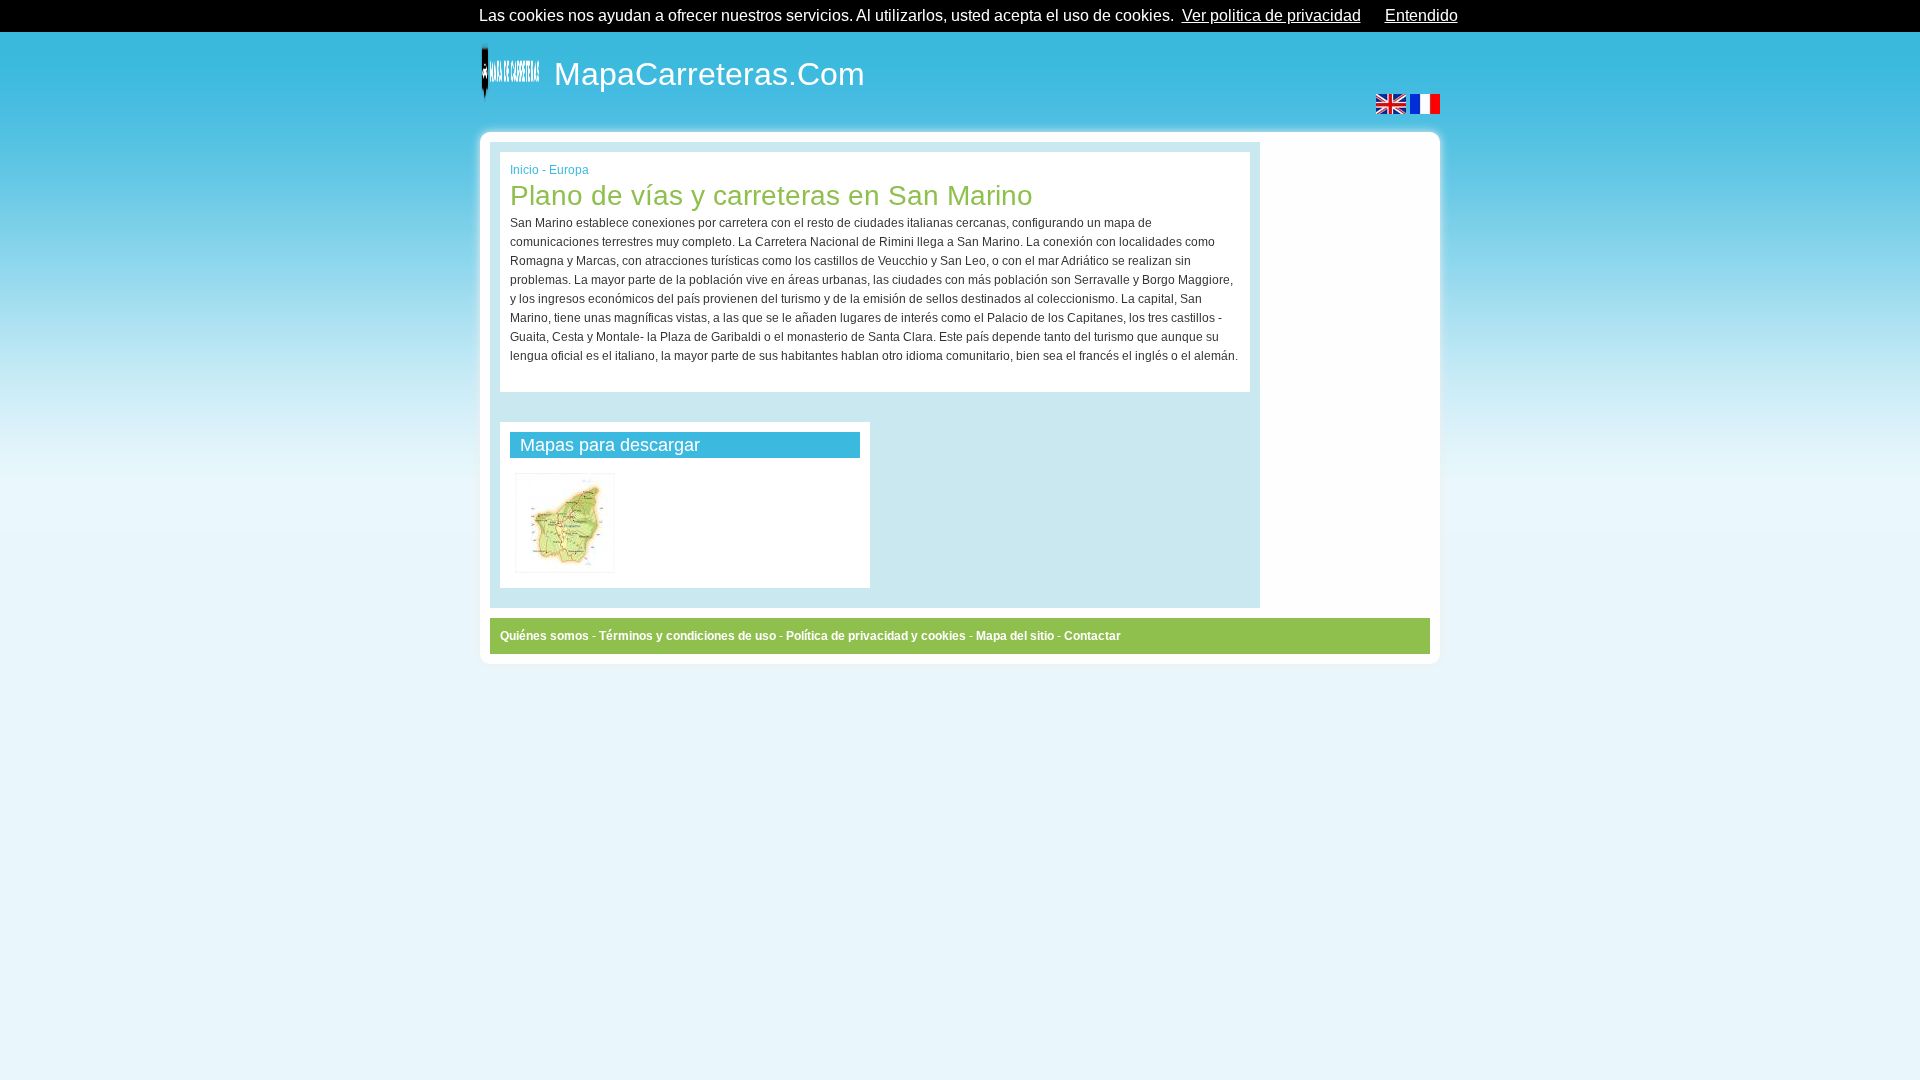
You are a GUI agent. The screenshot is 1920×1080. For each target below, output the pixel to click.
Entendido (1421, 15)
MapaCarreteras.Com (709, 70)
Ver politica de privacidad (1271, 15)
